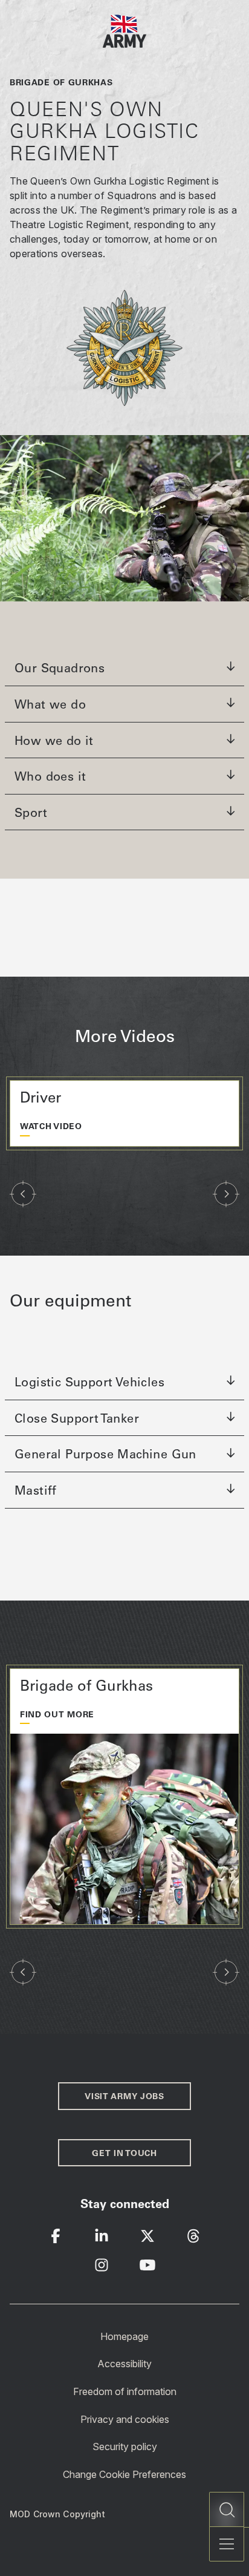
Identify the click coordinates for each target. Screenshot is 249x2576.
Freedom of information (125, 2391)
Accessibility (124, 2364)
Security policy (125, 2447)
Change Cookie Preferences (124, 2474)
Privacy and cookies (125, 2419)
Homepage (124, 2336)
